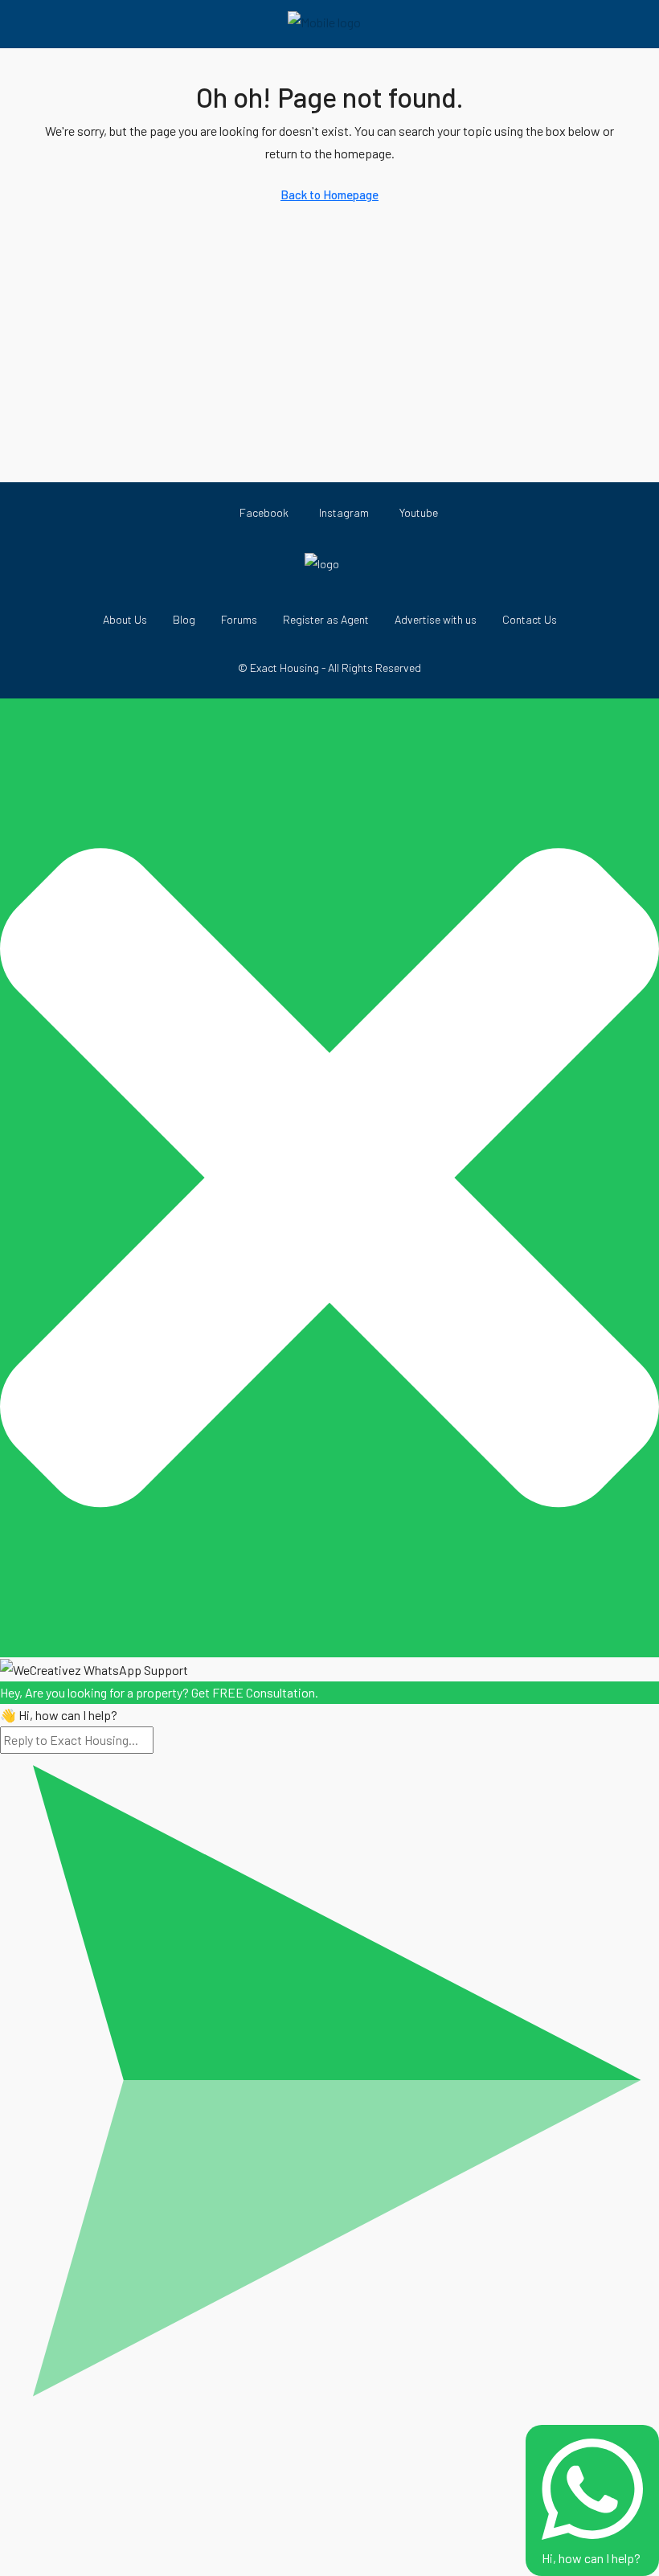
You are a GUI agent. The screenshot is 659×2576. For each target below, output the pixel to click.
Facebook (263, 512)
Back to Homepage (329, 195)
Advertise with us (436, 619)
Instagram (343, 512)
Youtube (418, 512)
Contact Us (530, 619)
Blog (184, 619)
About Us (125, 619)
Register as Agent (326, 619)
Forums (239, 619)
